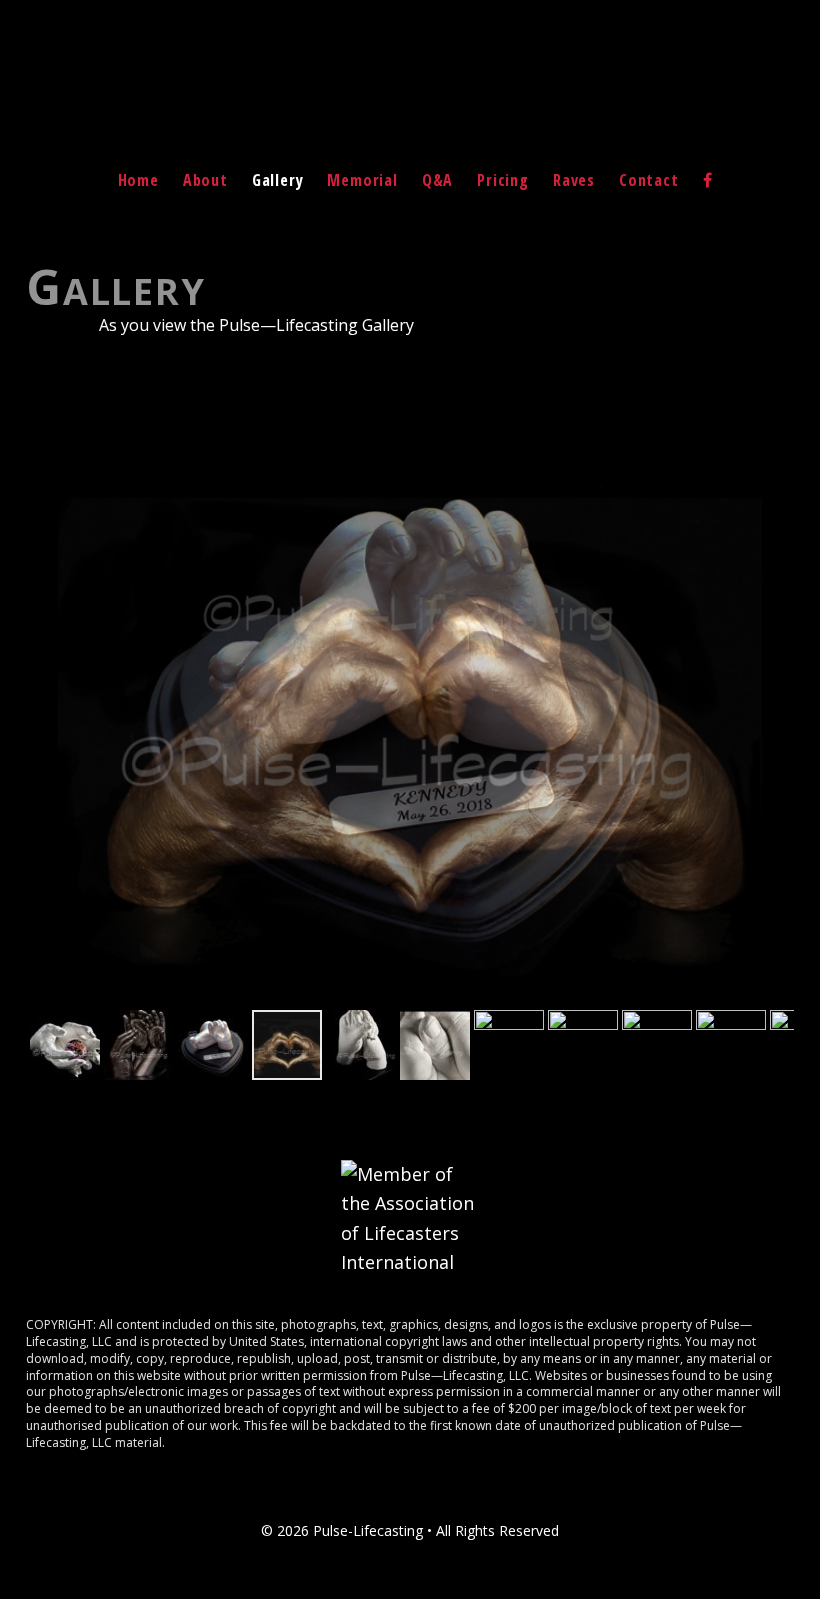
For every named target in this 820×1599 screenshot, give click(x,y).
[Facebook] (708, 180)
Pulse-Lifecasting (410, 103)
